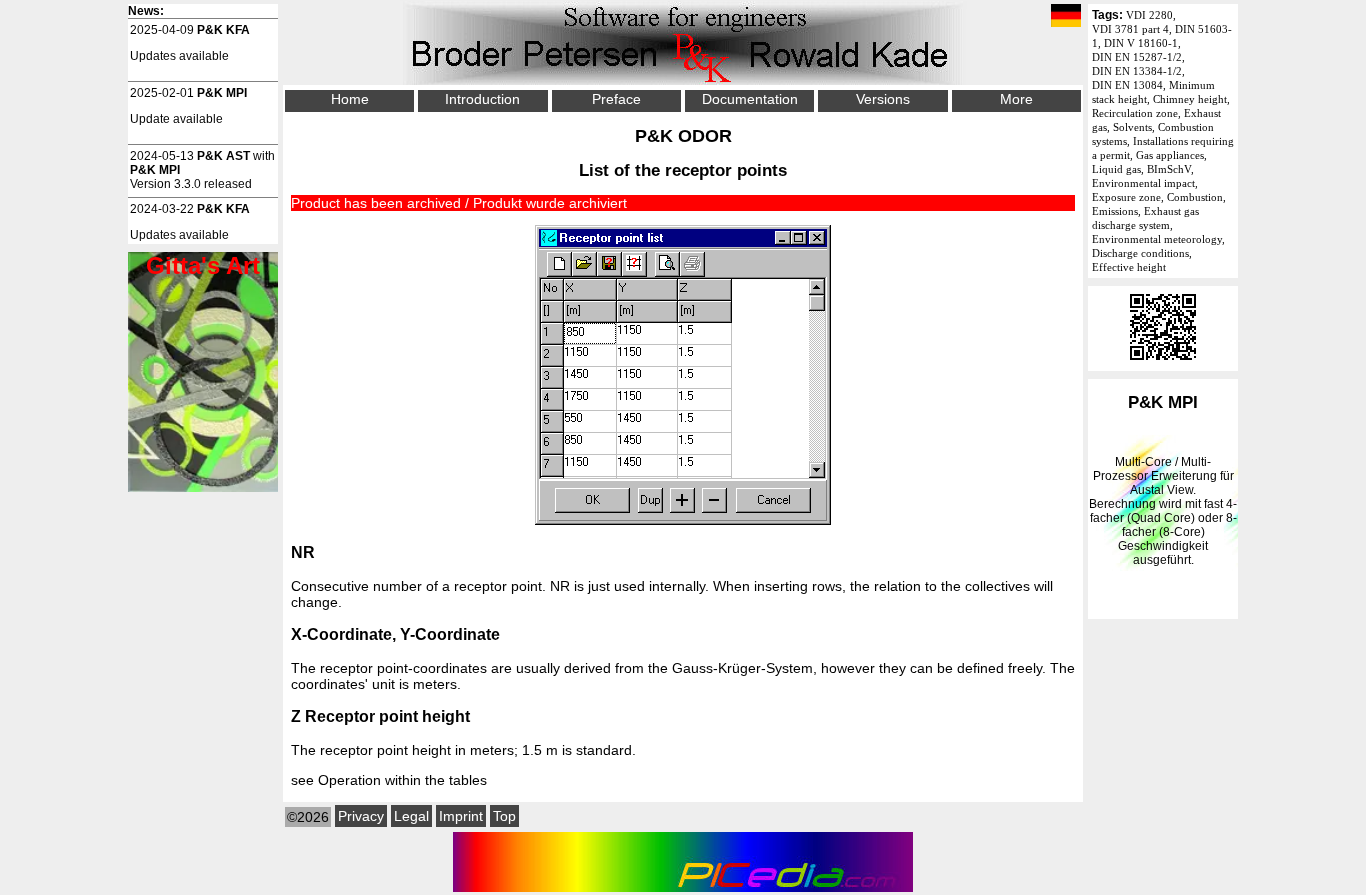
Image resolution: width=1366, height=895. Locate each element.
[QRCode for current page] (1163, 364)
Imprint (461, 816)
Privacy (361, 816)
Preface (616, 99)
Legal (411, 816)
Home (350, 99)
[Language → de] (1066, 17)
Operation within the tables (402, 780)
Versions (883, 99)
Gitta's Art (203, 265)
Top (504, 816)
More (1016, 99)
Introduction (482, 99)
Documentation (750, 99)
